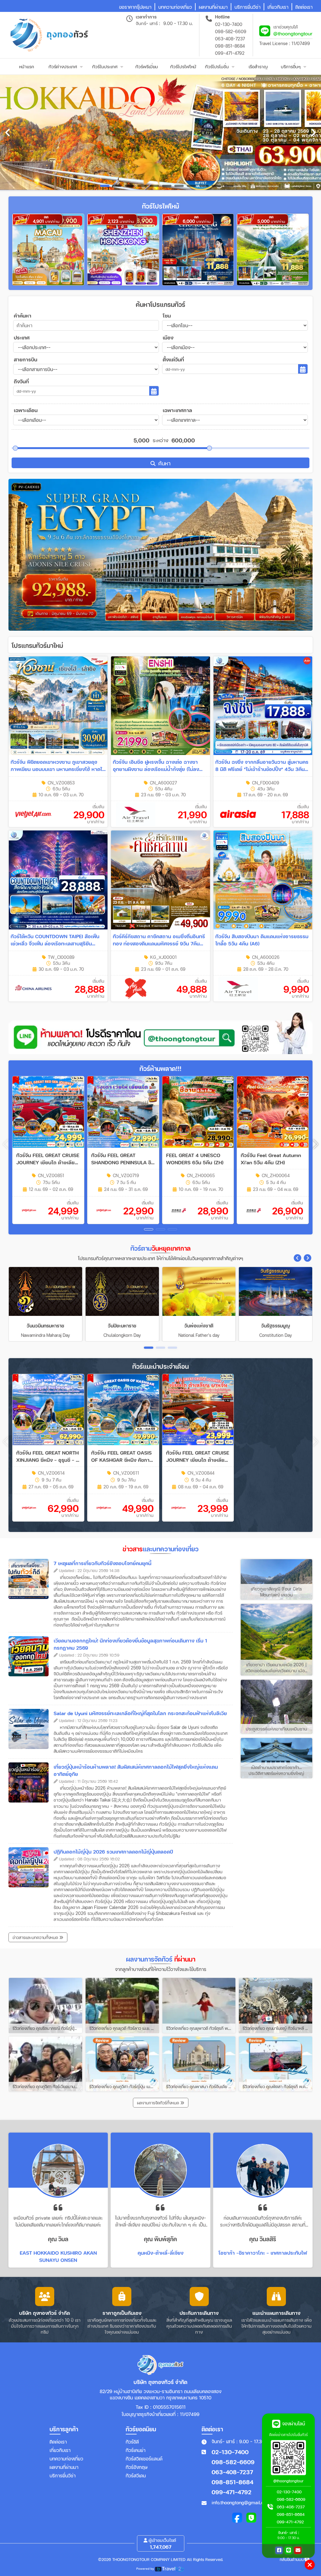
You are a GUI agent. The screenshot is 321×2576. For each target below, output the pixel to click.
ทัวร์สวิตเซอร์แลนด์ (144, 2459)
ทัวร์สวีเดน (136, 2475)
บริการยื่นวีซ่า (63, 2475)
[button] (316, 1144)
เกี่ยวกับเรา (60, 2450)
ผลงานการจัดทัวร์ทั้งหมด (159, 2103)
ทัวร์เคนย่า (136, 2450)
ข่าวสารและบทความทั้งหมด (36, 1937)
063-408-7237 (230, 39)
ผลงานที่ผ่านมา (64, 2467)
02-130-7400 (229, 24)
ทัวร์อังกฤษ (137, 2467)
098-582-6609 (231, 31)
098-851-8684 (230, 46)
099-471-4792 (230, 53)
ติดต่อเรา (58, 2442)
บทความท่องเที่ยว (66, 2459)
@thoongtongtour (293, 33)
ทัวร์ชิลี (132, 2442)
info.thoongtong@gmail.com (241, 2502)
